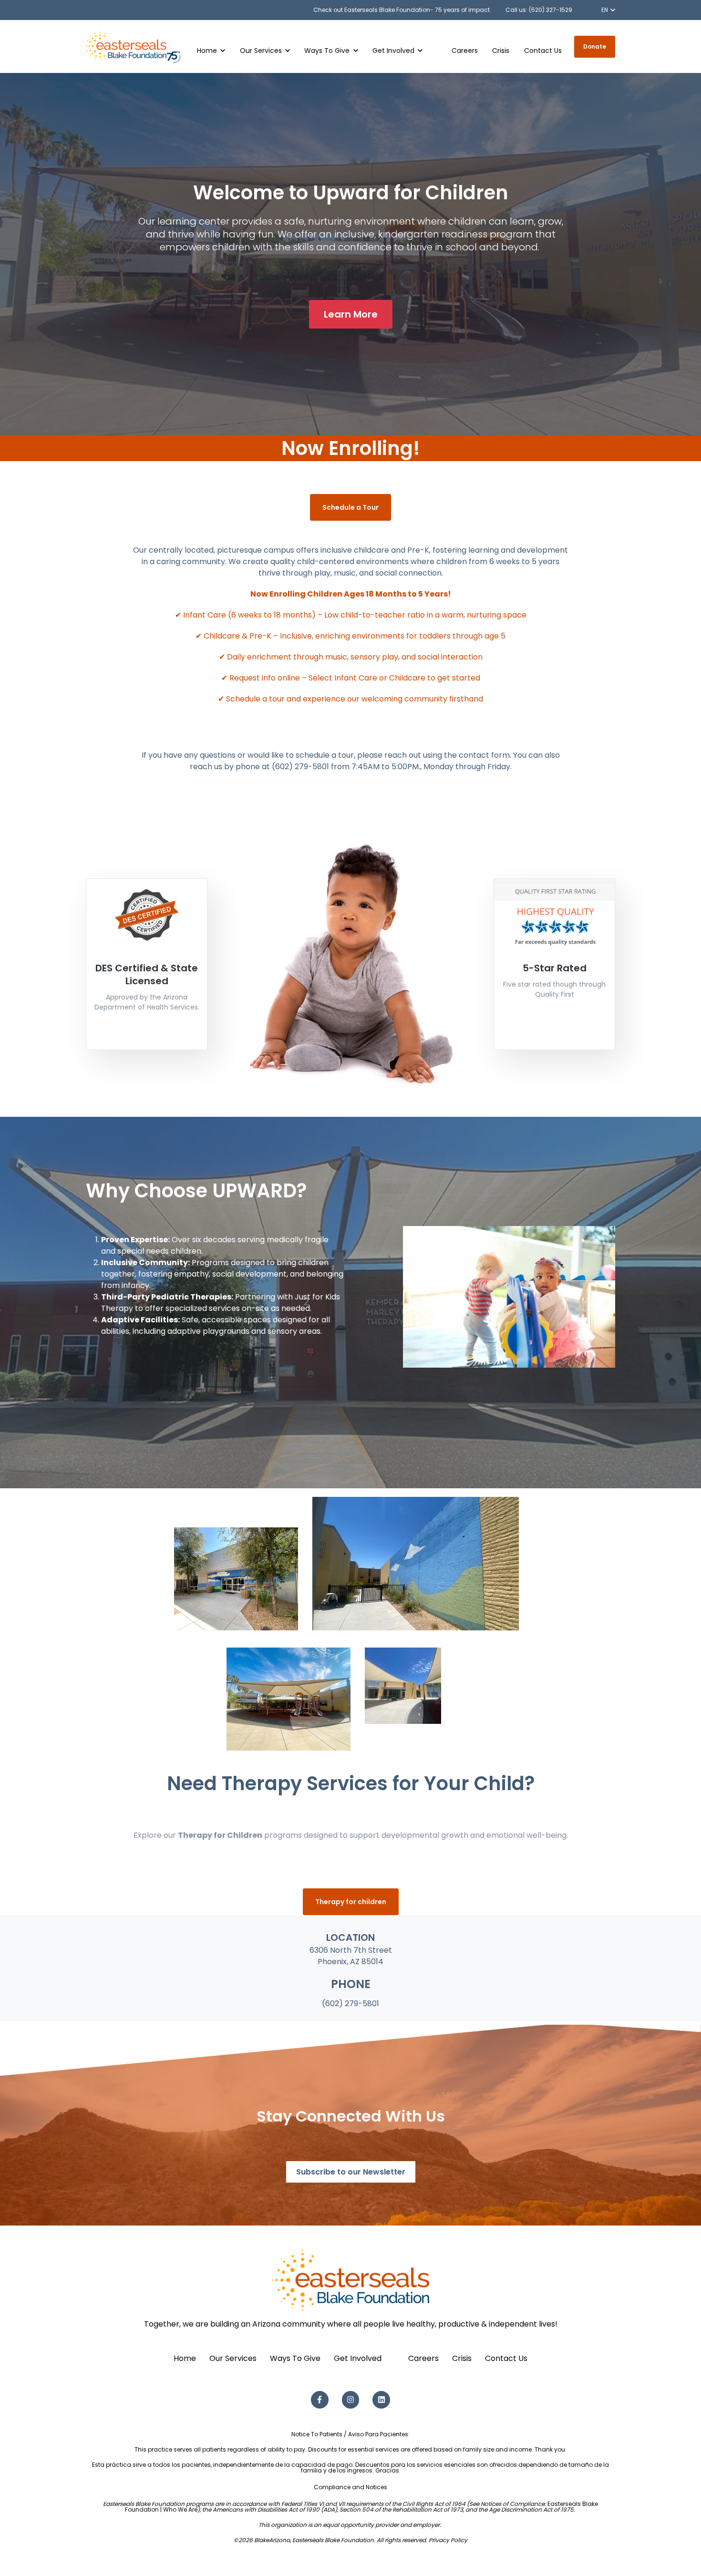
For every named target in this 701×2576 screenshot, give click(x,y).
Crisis (501, 51)
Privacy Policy (448, 2540)
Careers (465, 51)
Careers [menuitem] (423, 2358)
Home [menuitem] (185, 2358)
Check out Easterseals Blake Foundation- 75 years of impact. (402, 10)
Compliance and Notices (350, 2487)
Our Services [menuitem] (233, 2358)
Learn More (351, 314)
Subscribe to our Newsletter (351, 2172)
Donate (595, 46)
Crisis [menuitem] (462, 2358)
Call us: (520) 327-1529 (539, 10)
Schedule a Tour (350, 507)
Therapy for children (351, 1902)
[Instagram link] (351, 2400)
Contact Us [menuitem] (506, 2358)
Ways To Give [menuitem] (295, 2358)
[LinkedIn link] (381, 2400)
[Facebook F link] (320, 2400)
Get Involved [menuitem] (358, 2358)
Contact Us (543, 51)
